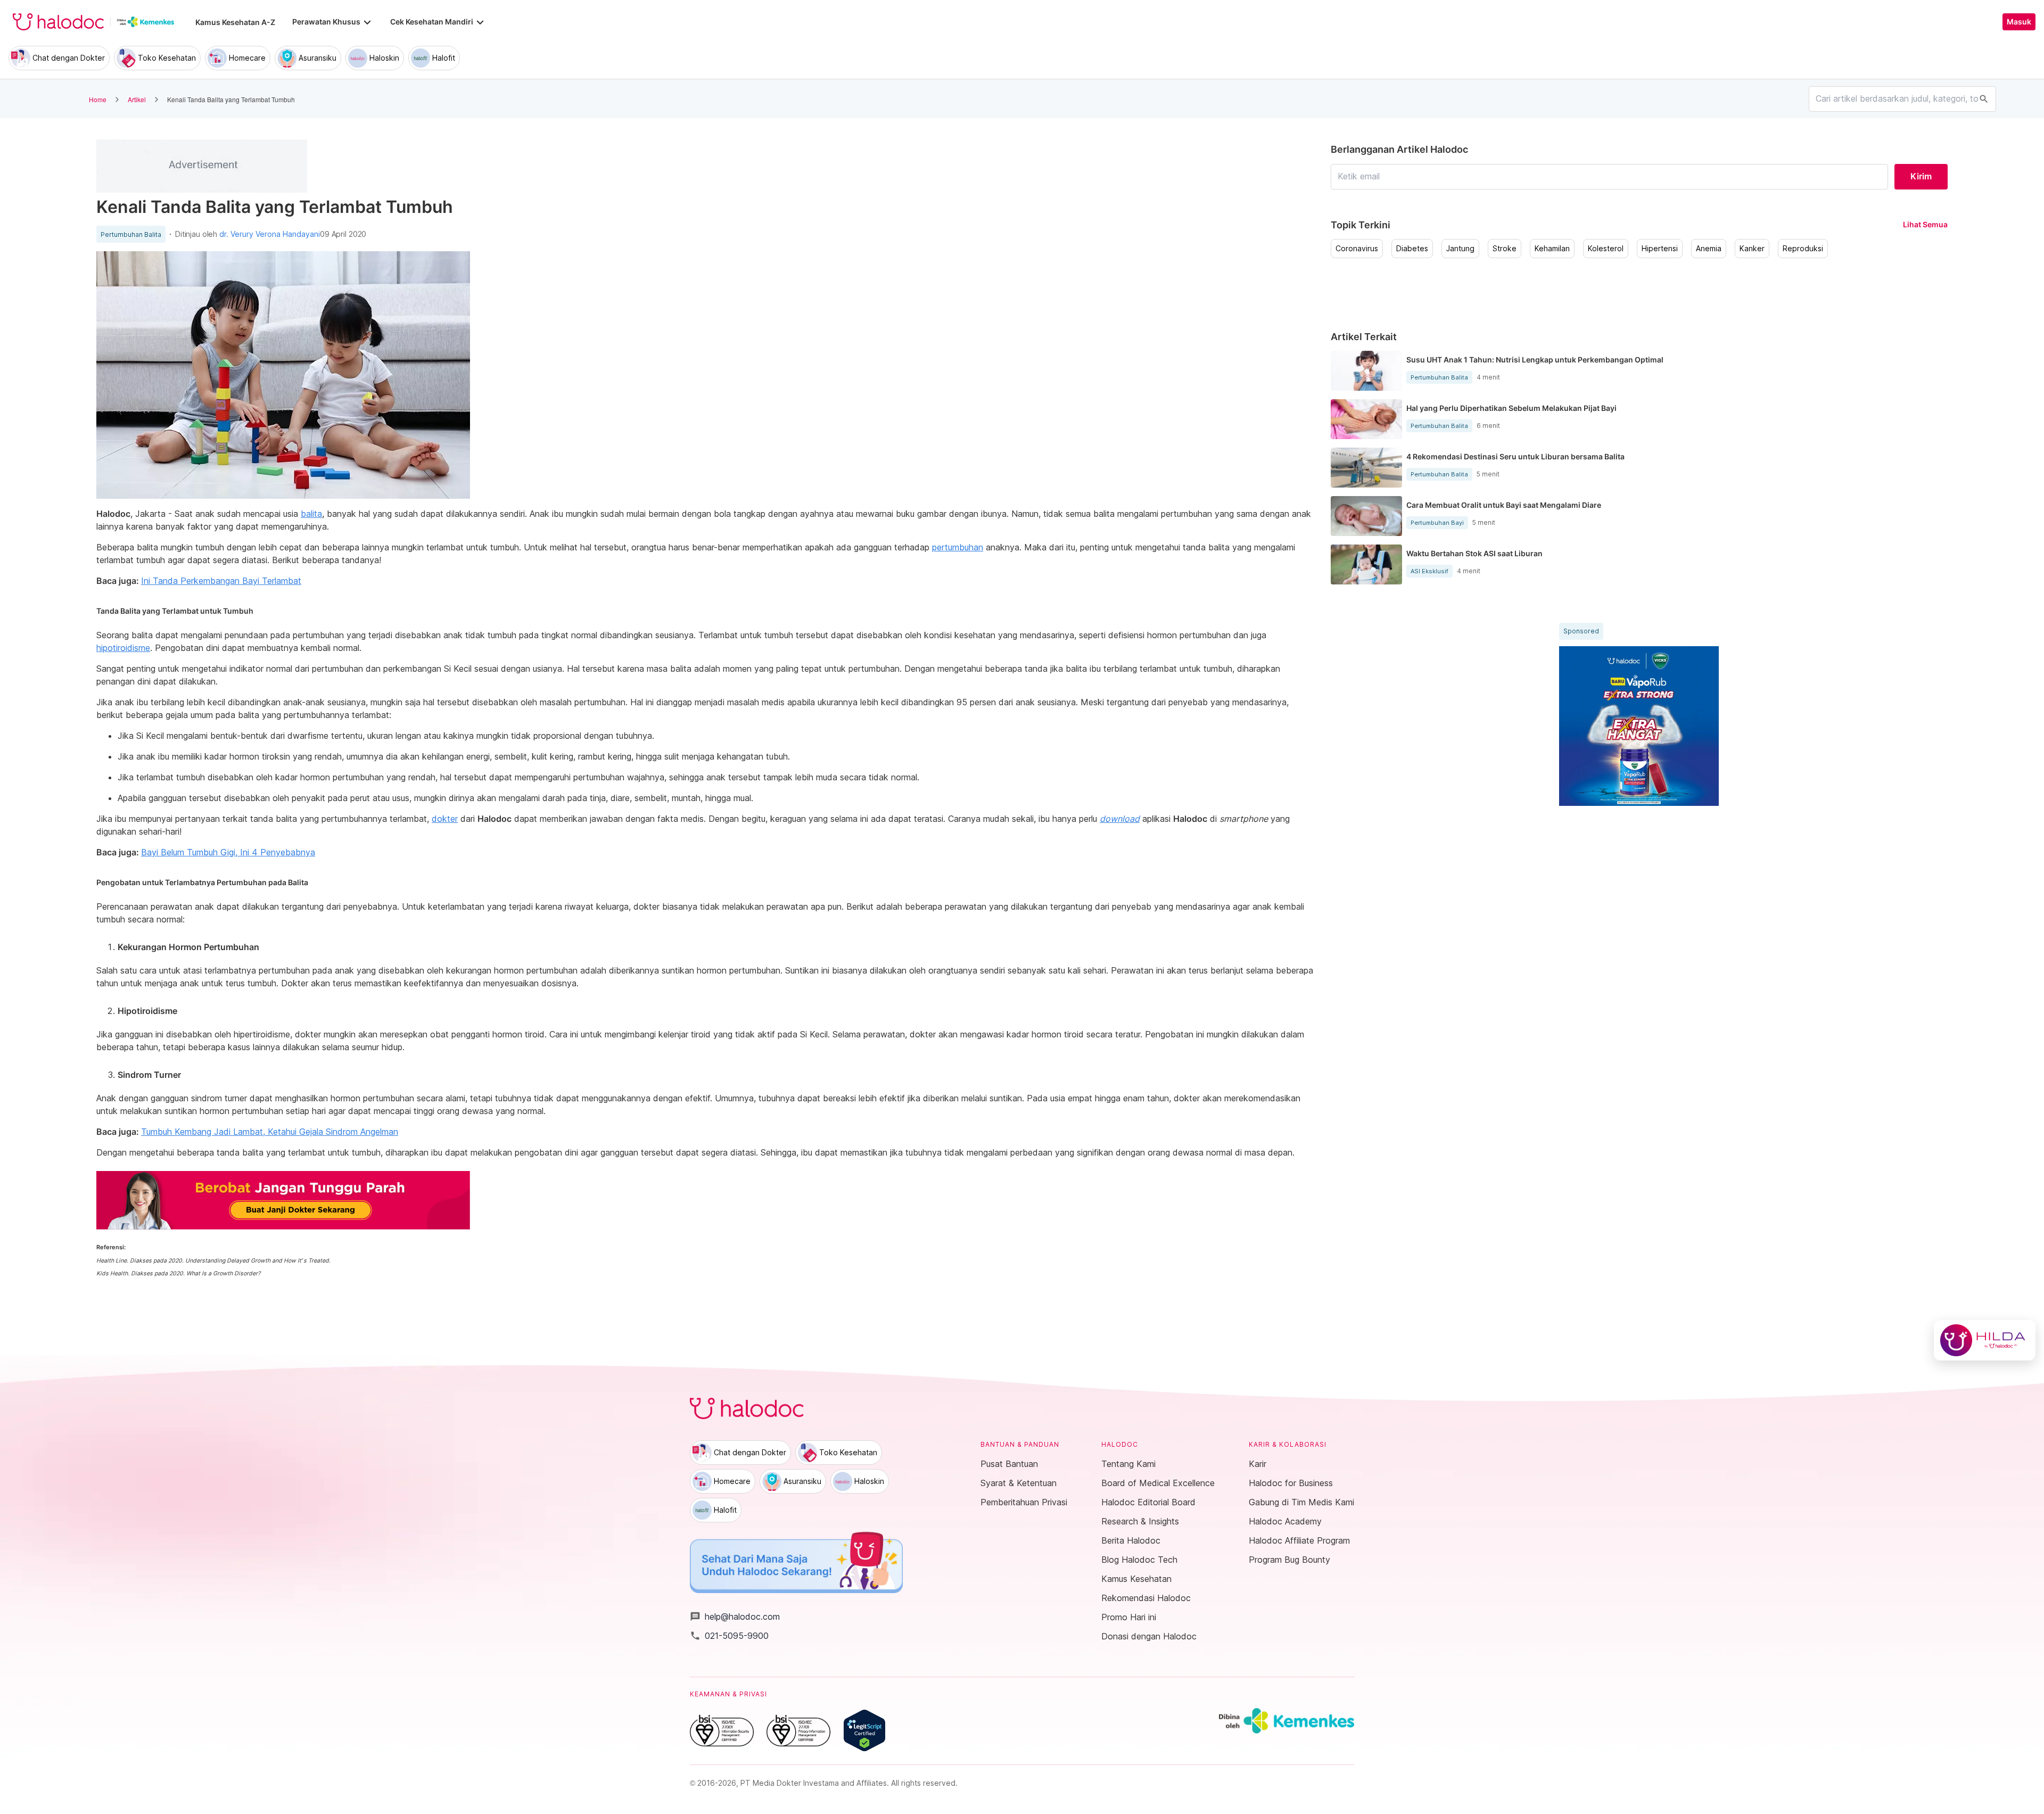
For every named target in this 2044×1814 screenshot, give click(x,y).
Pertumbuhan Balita (131, 235)
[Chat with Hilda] (1985, 1340)
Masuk (2019, 22)
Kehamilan (1552, 249)
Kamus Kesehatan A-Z (235, 22)
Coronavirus (1357, 249)
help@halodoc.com (735, 1617)
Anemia (1709, 249)
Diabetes (1412, 249)
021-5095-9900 (729, 1636)
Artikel (137, 99)
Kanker (1752, 249)
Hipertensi (1660, 249)
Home (98, 99)
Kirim (1921, 176)
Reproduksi (1803, 249)
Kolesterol (1606, 249)
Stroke (1505, 249)
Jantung (1460, 249)
